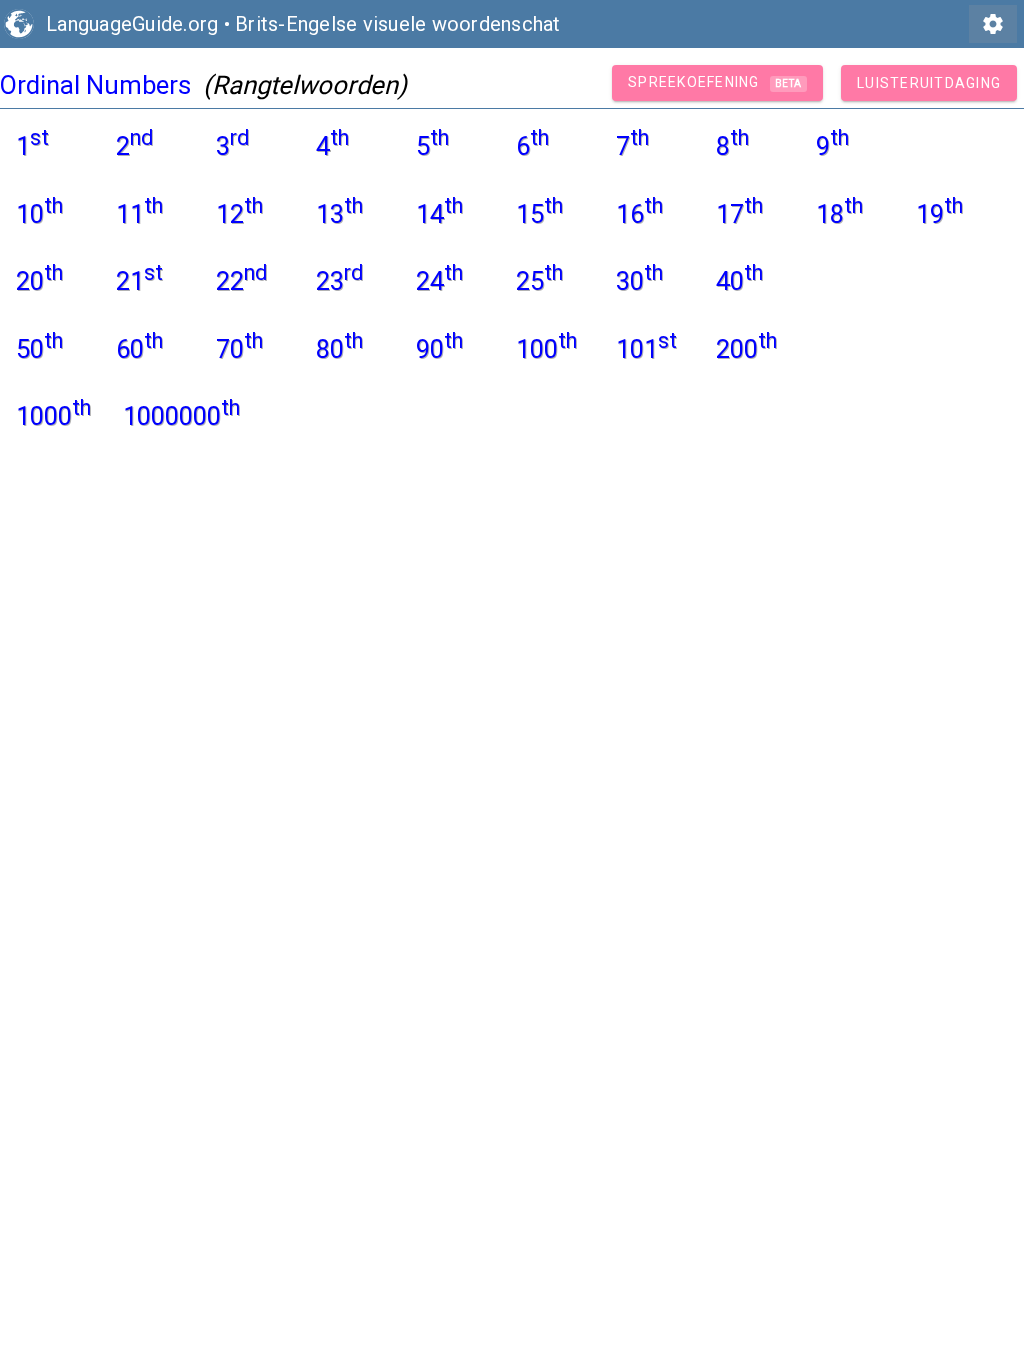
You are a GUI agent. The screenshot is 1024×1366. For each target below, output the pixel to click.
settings (993, 24)
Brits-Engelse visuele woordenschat (398, 24)
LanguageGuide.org (132, 24)
